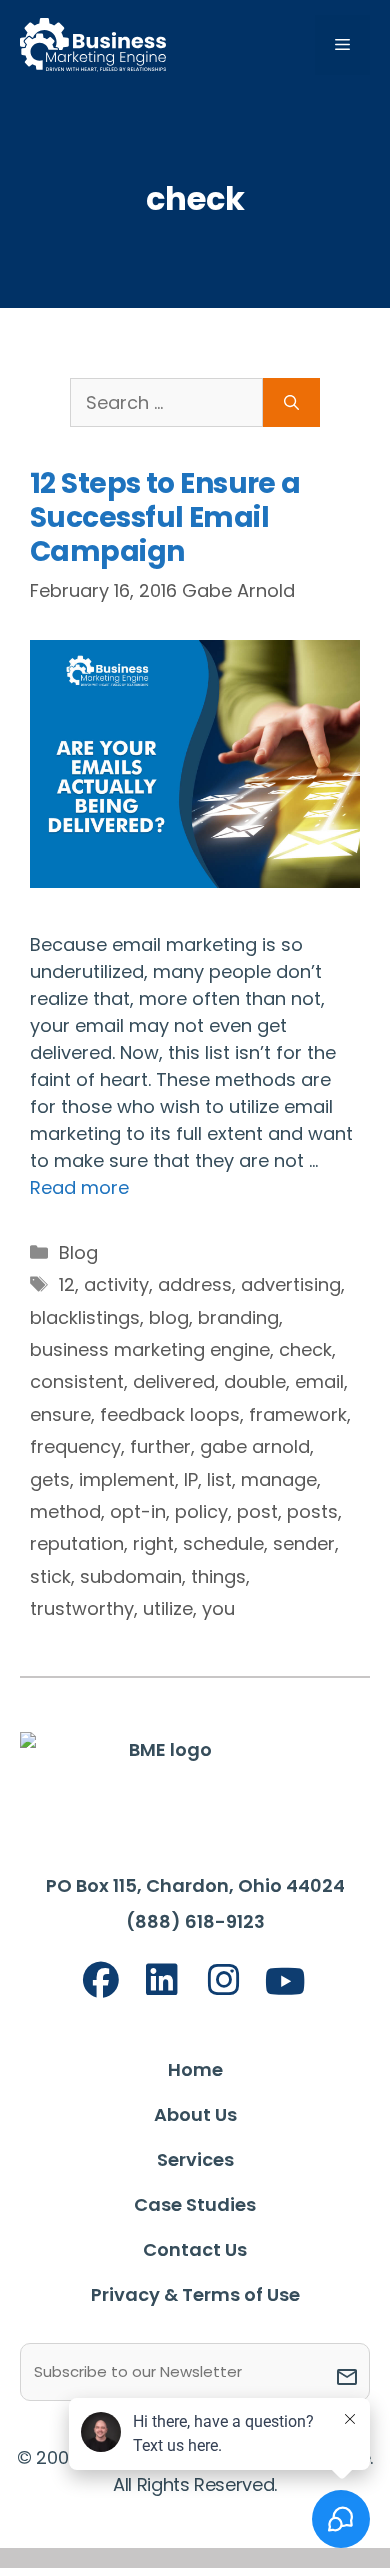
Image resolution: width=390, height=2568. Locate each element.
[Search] (291, 402)
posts (312, 1511)
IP (191, 1479)
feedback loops (170, 1414)
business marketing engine (150, 1349)
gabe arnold (255, 1446)
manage (279, 1479)
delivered (174, 1381)
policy (201, 1511)
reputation (77, 1543)
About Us (195, 2114)
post (257, 1511)
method (65, 1511)
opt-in (138, 1511)
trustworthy (82, 1608)
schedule (223, 1543)
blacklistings (85, 1317)
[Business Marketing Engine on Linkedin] (162, 1980)
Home (195, 2069)
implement (127, 1479)
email (319, 1381)
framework (298, 1414)
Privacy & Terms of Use (195, 2294)
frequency (75, 1446)
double (255, 1381)
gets (50, 1479)
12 (67, 1284)
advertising (291, 1284)
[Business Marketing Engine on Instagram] (224, 1980)
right (153, 1543)
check (305, 1349)
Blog (78, 1252)
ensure (60, 1414)
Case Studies (195, 2204)
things (218, 1576)
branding (238, 1317)
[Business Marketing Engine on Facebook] (101, 1980)
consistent (77, 1381)
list (219, 1479)
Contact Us (195, 2249)
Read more (79, 1187)
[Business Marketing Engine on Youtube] (286, 1982)
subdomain (131, 1576)
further (160, 1446)
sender (304, 1543)
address (195, 1284)
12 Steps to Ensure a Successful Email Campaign (165, 517)
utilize (168, 1608)
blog (169, 1317)
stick (50, 1576)
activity (116, 1284)
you (218, 1608)
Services (195, 2159)
